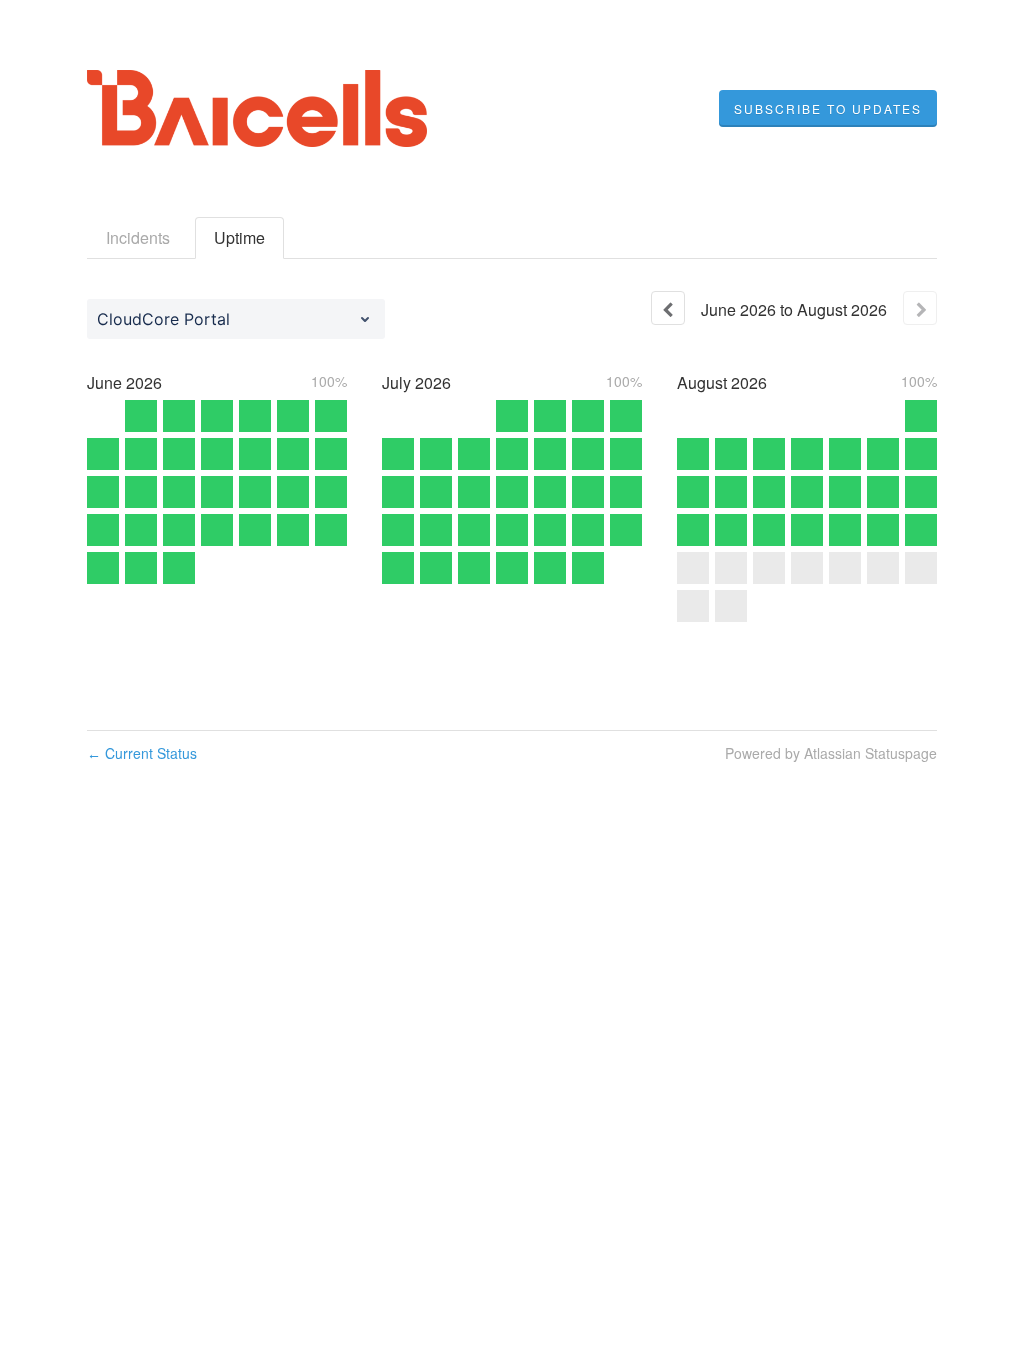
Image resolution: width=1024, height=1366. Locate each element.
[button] (828, 109)
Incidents (138, 237)
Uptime (239, 237)
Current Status (142, 753)
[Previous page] (668, 308)
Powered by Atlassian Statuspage (831, 753)
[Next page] (920, 308)
